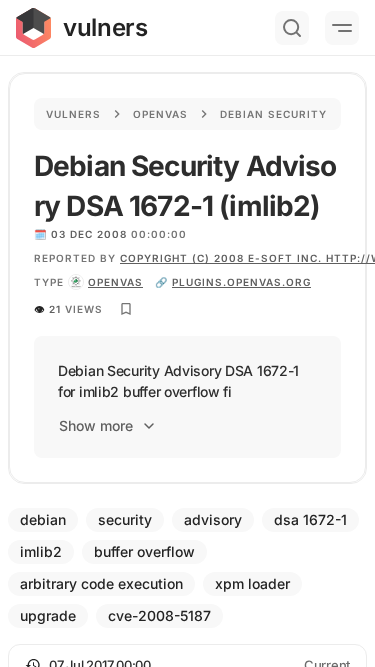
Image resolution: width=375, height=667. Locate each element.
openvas (115, 282)
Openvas (160, 114)
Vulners (73, 114)
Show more (96, 425)
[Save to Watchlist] (126, 309)
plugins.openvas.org (241, 282)
